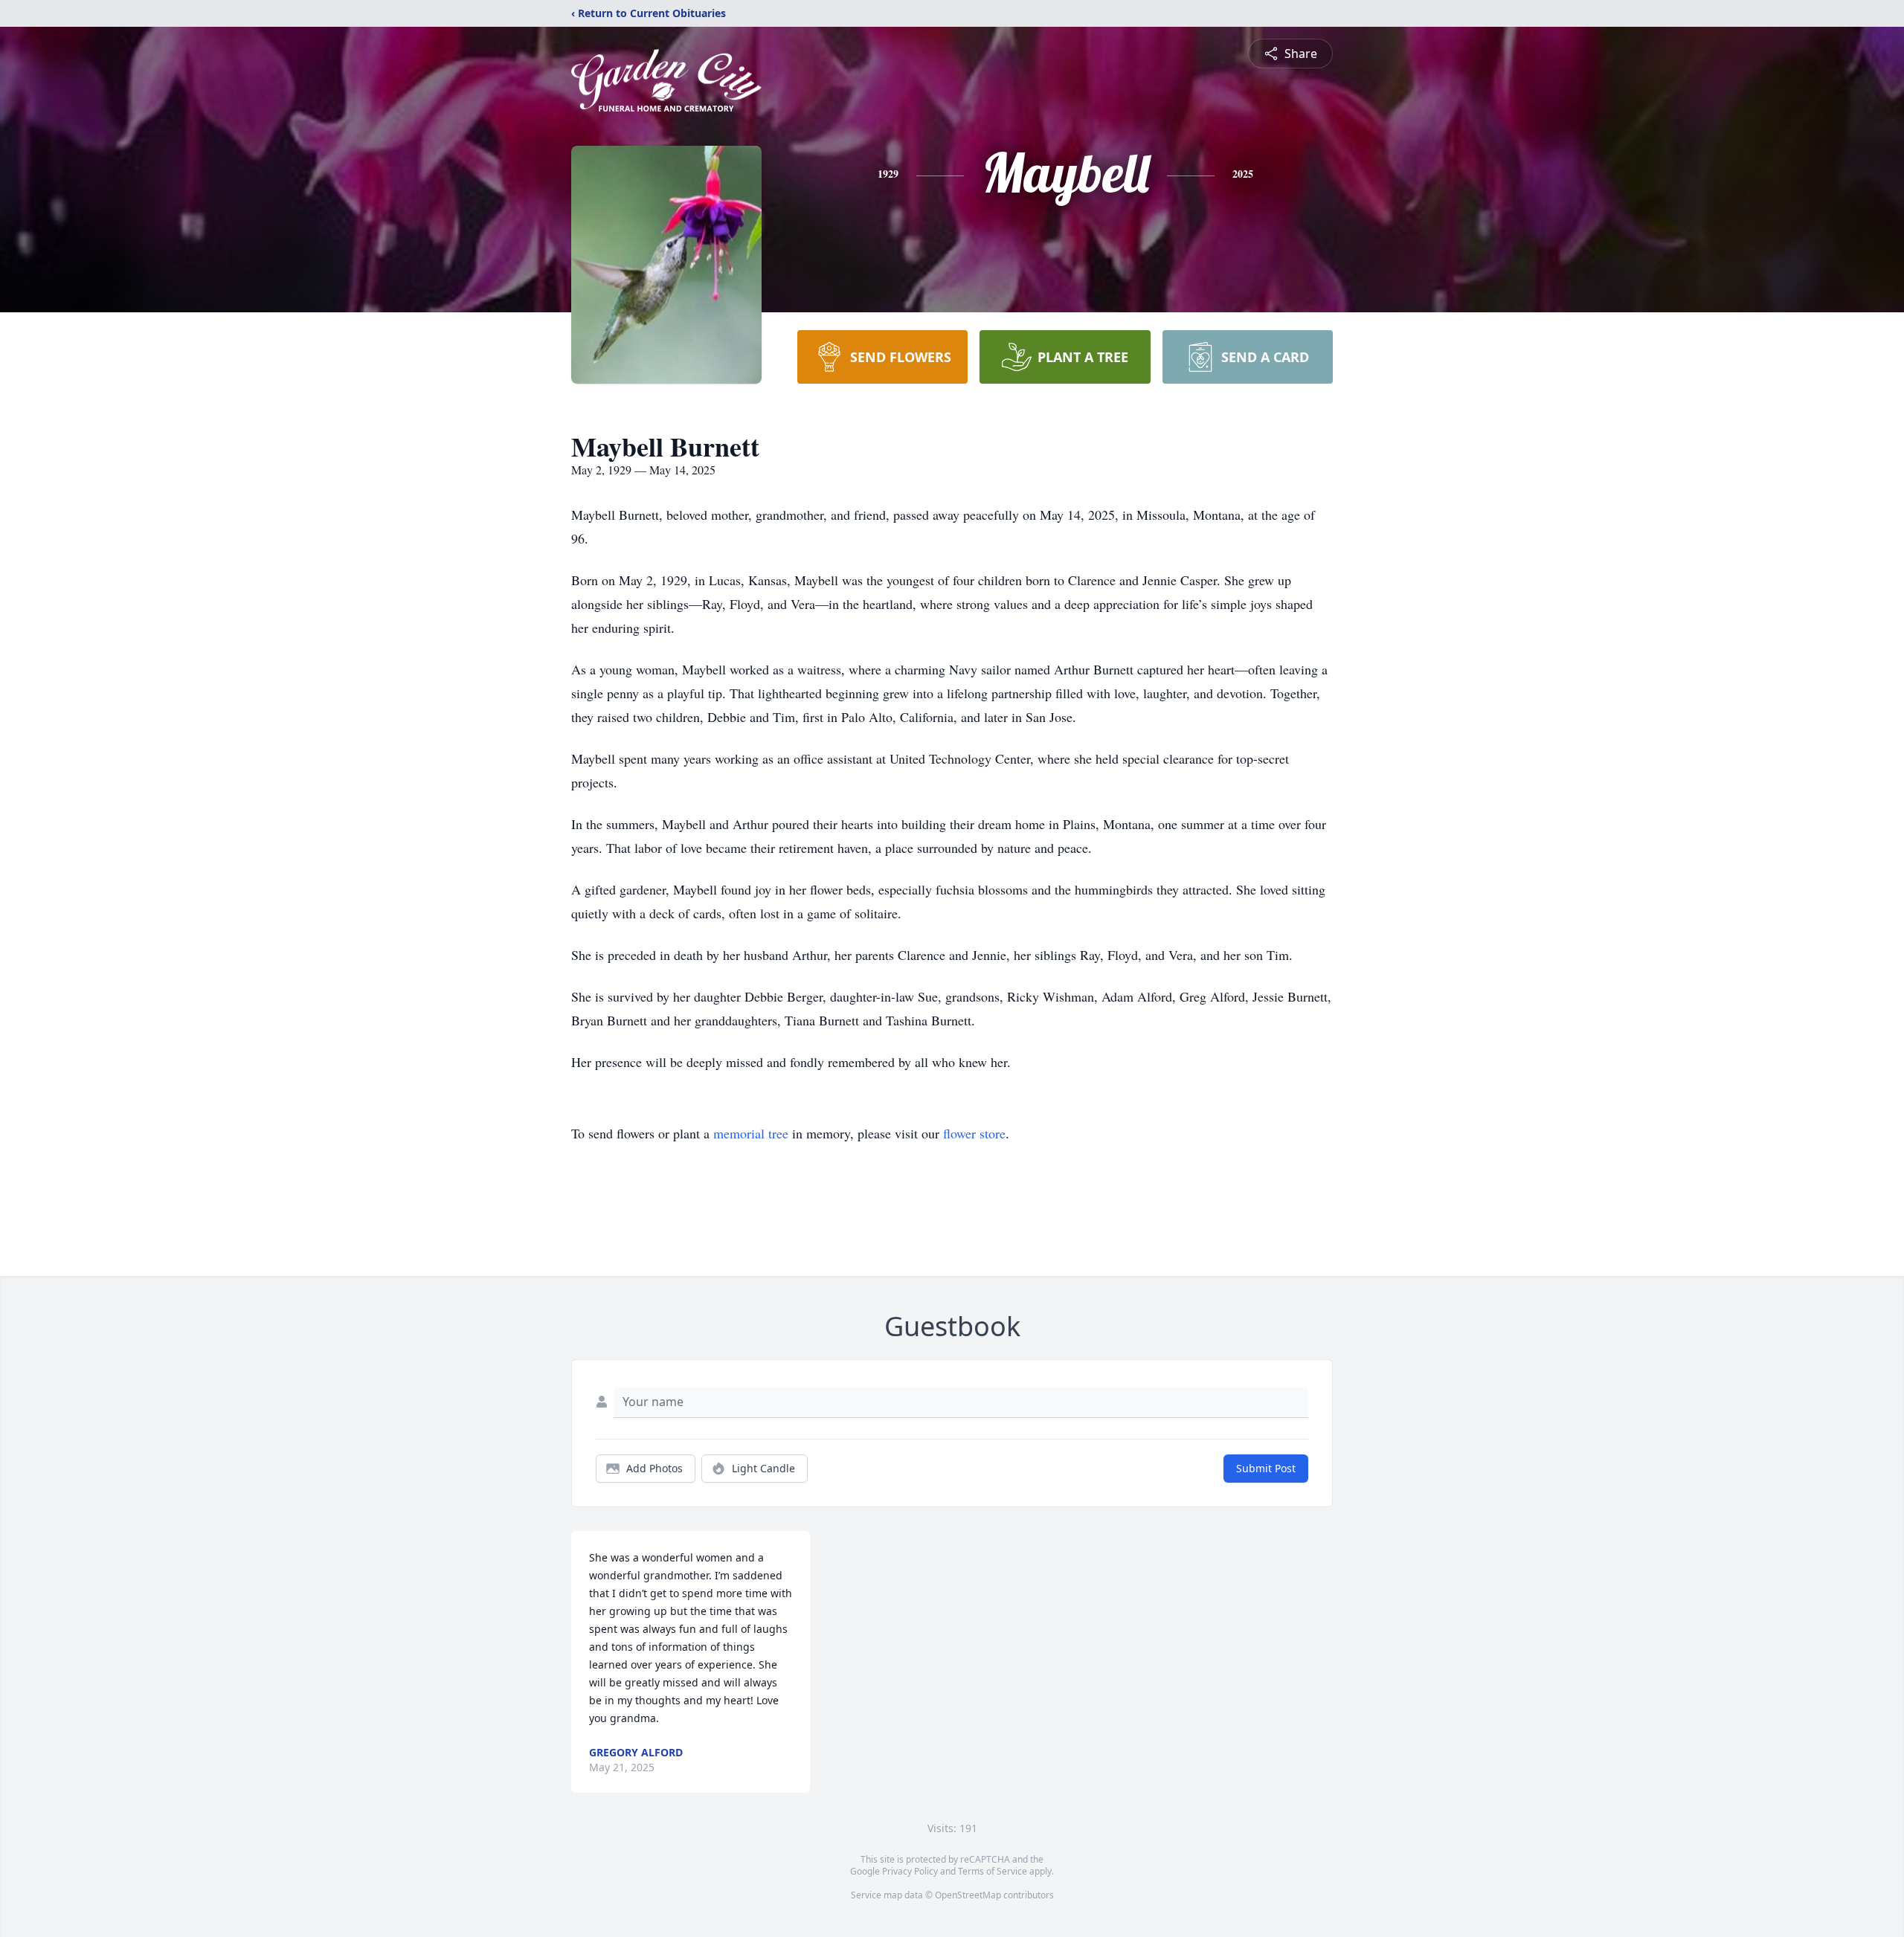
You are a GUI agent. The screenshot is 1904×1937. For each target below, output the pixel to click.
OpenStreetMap (968, 1895)
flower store (974, 1133)
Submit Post (1266, 1468)
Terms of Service (993, 1871)
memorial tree (751, 1133)
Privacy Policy (910, 1871)
